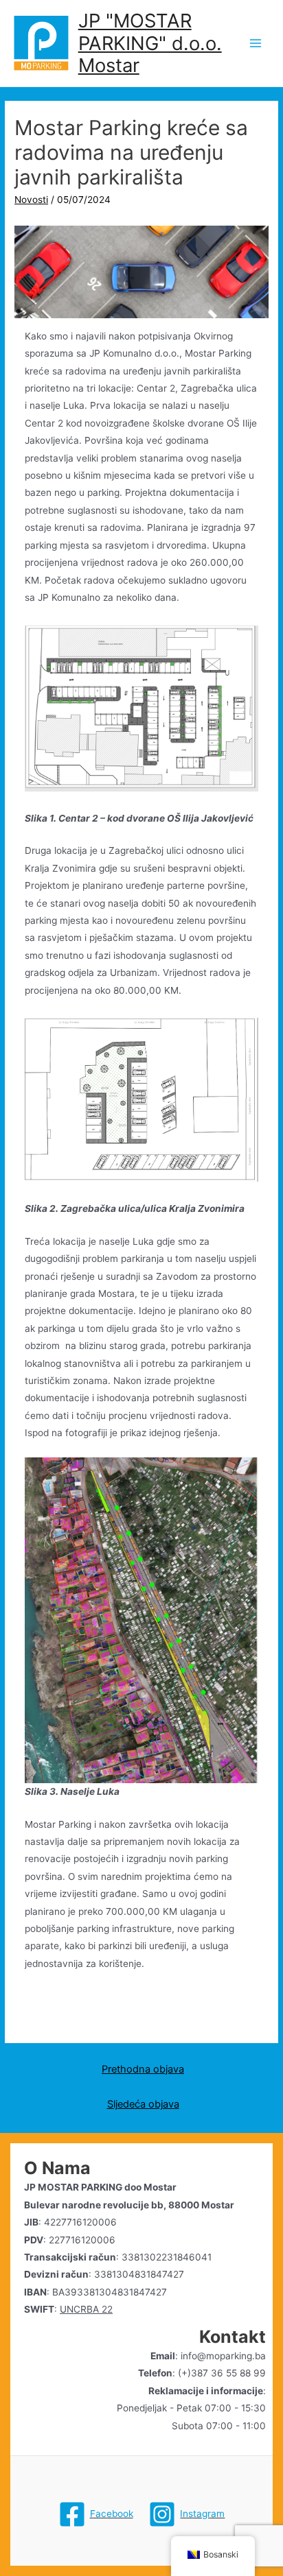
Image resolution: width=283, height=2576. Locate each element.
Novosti (31, 200)
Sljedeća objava (143, 2104)
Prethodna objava (143, 2069)
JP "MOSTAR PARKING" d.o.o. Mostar (150, 43)
